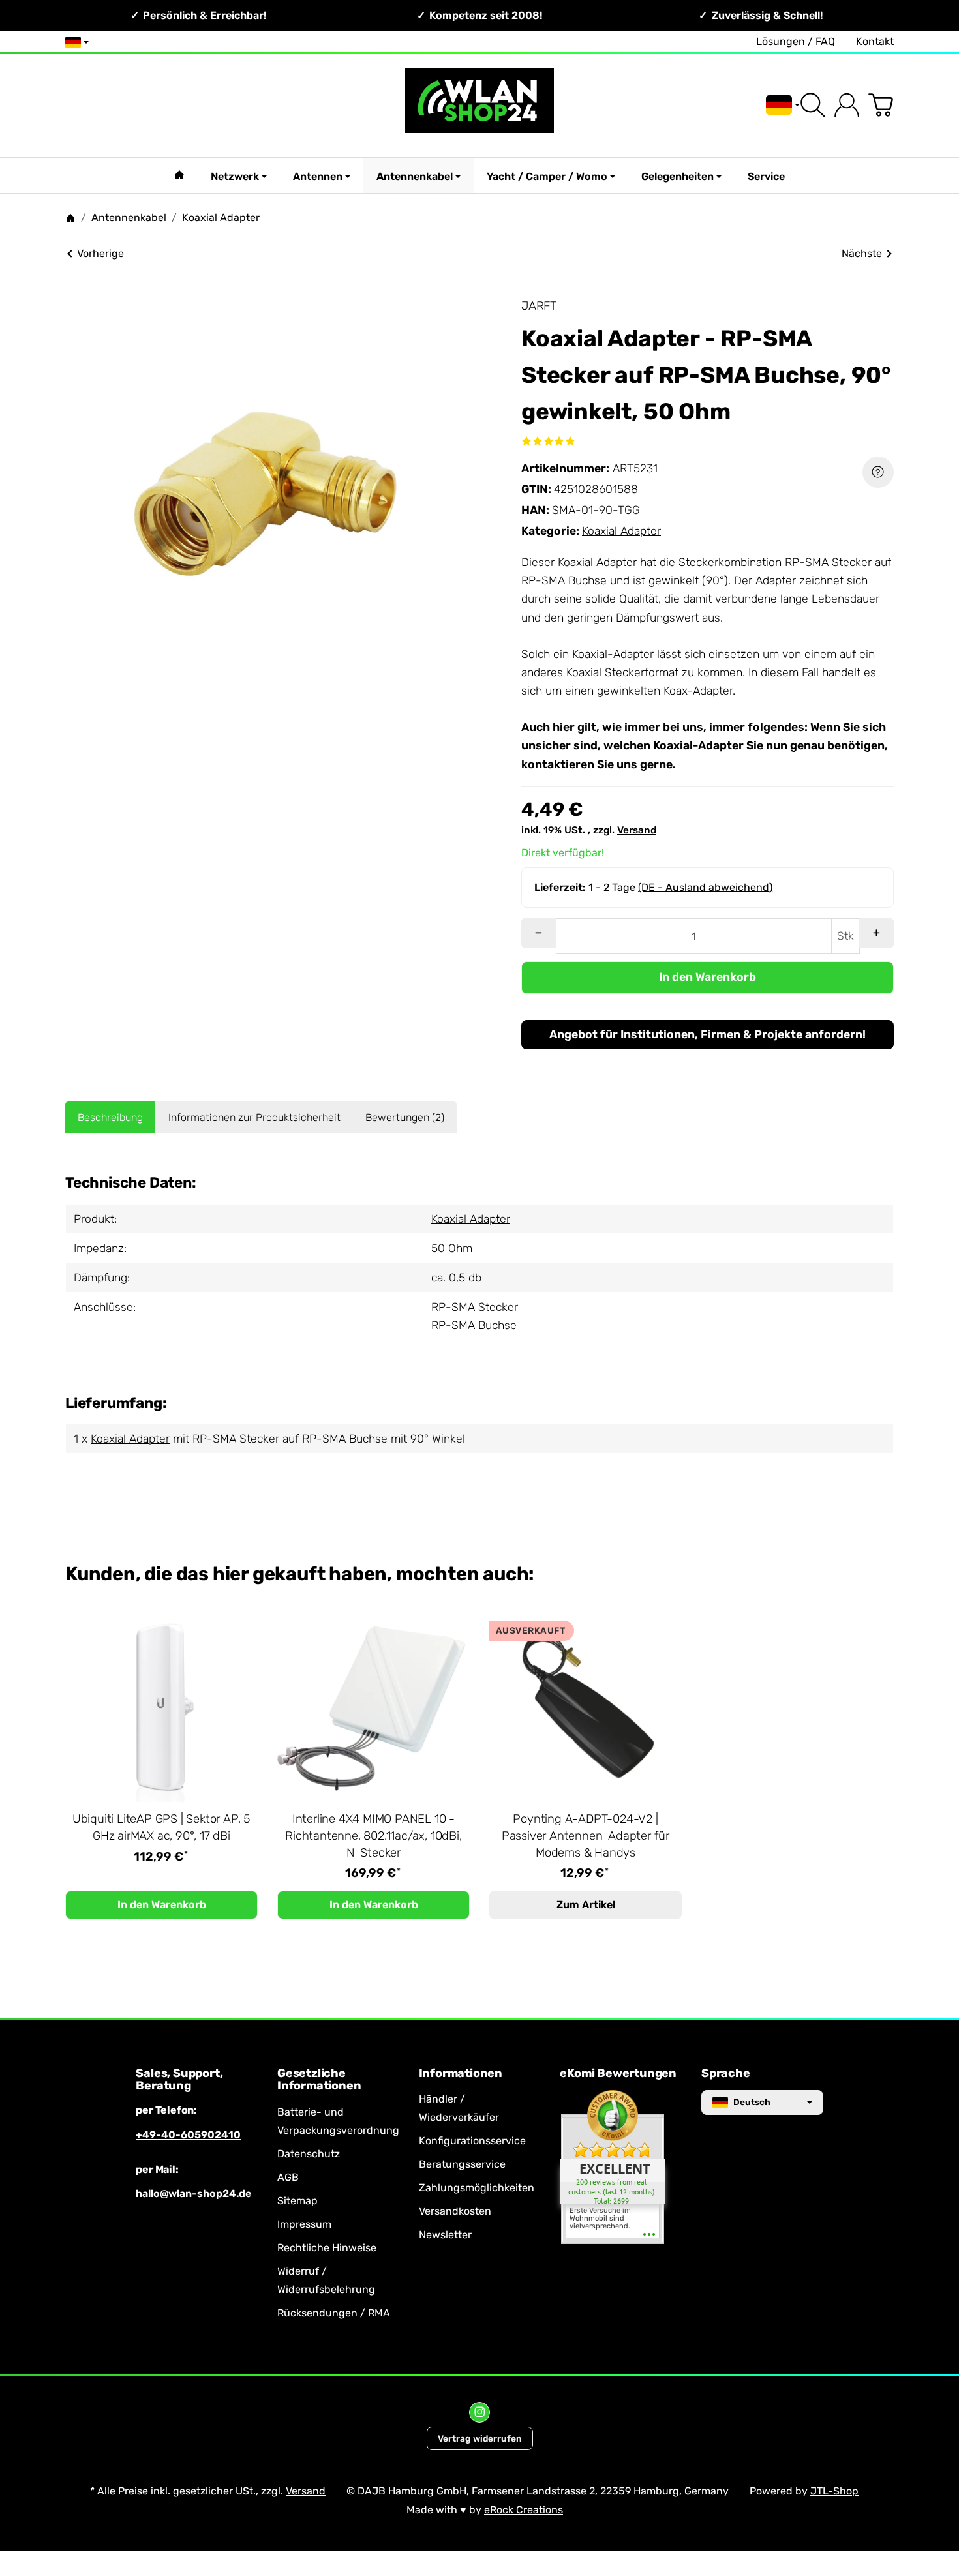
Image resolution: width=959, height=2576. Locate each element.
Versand (637, 830)
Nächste (862, 253)
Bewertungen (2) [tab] (405, 1117)
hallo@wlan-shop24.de (193, 2194)
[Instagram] (479, 2412)
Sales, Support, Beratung (179, 2080)
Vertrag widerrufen (480, 2438)
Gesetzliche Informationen (319, 2080)
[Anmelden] (847, 105)
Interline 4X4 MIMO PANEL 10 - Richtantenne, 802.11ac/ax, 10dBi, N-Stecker (373, 1836)
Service (766, 176)
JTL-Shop (834, 2491)
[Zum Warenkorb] (881, 105)
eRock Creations (524, 2510)
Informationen (461, 2074)
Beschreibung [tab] (110, 1117)
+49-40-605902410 (188, 2135)
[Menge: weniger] (539, 933)
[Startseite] (70, 218)
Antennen (318, 176)
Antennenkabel (415, 176)
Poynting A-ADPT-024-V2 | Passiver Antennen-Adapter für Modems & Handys (586, 1836)
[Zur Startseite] (480, 105)
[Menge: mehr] (876, 933)
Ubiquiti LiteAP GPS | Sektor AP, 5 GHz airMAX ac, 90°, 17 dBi (161, 1827)
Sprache (726, 2074)
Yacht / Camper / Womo (547, 176)
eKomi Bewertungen (618, 2074)
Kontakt (875, 41)
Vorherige (100, 253)
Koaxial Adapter (621, 531)
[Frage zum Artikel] (878, 472)
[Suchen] (813, 105)
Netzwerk (235, 176)
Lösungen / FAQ (796, 41)
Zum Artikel (586, 1905)
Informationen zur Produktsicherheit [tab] (254, 1117)
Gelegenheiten (677, 176)
